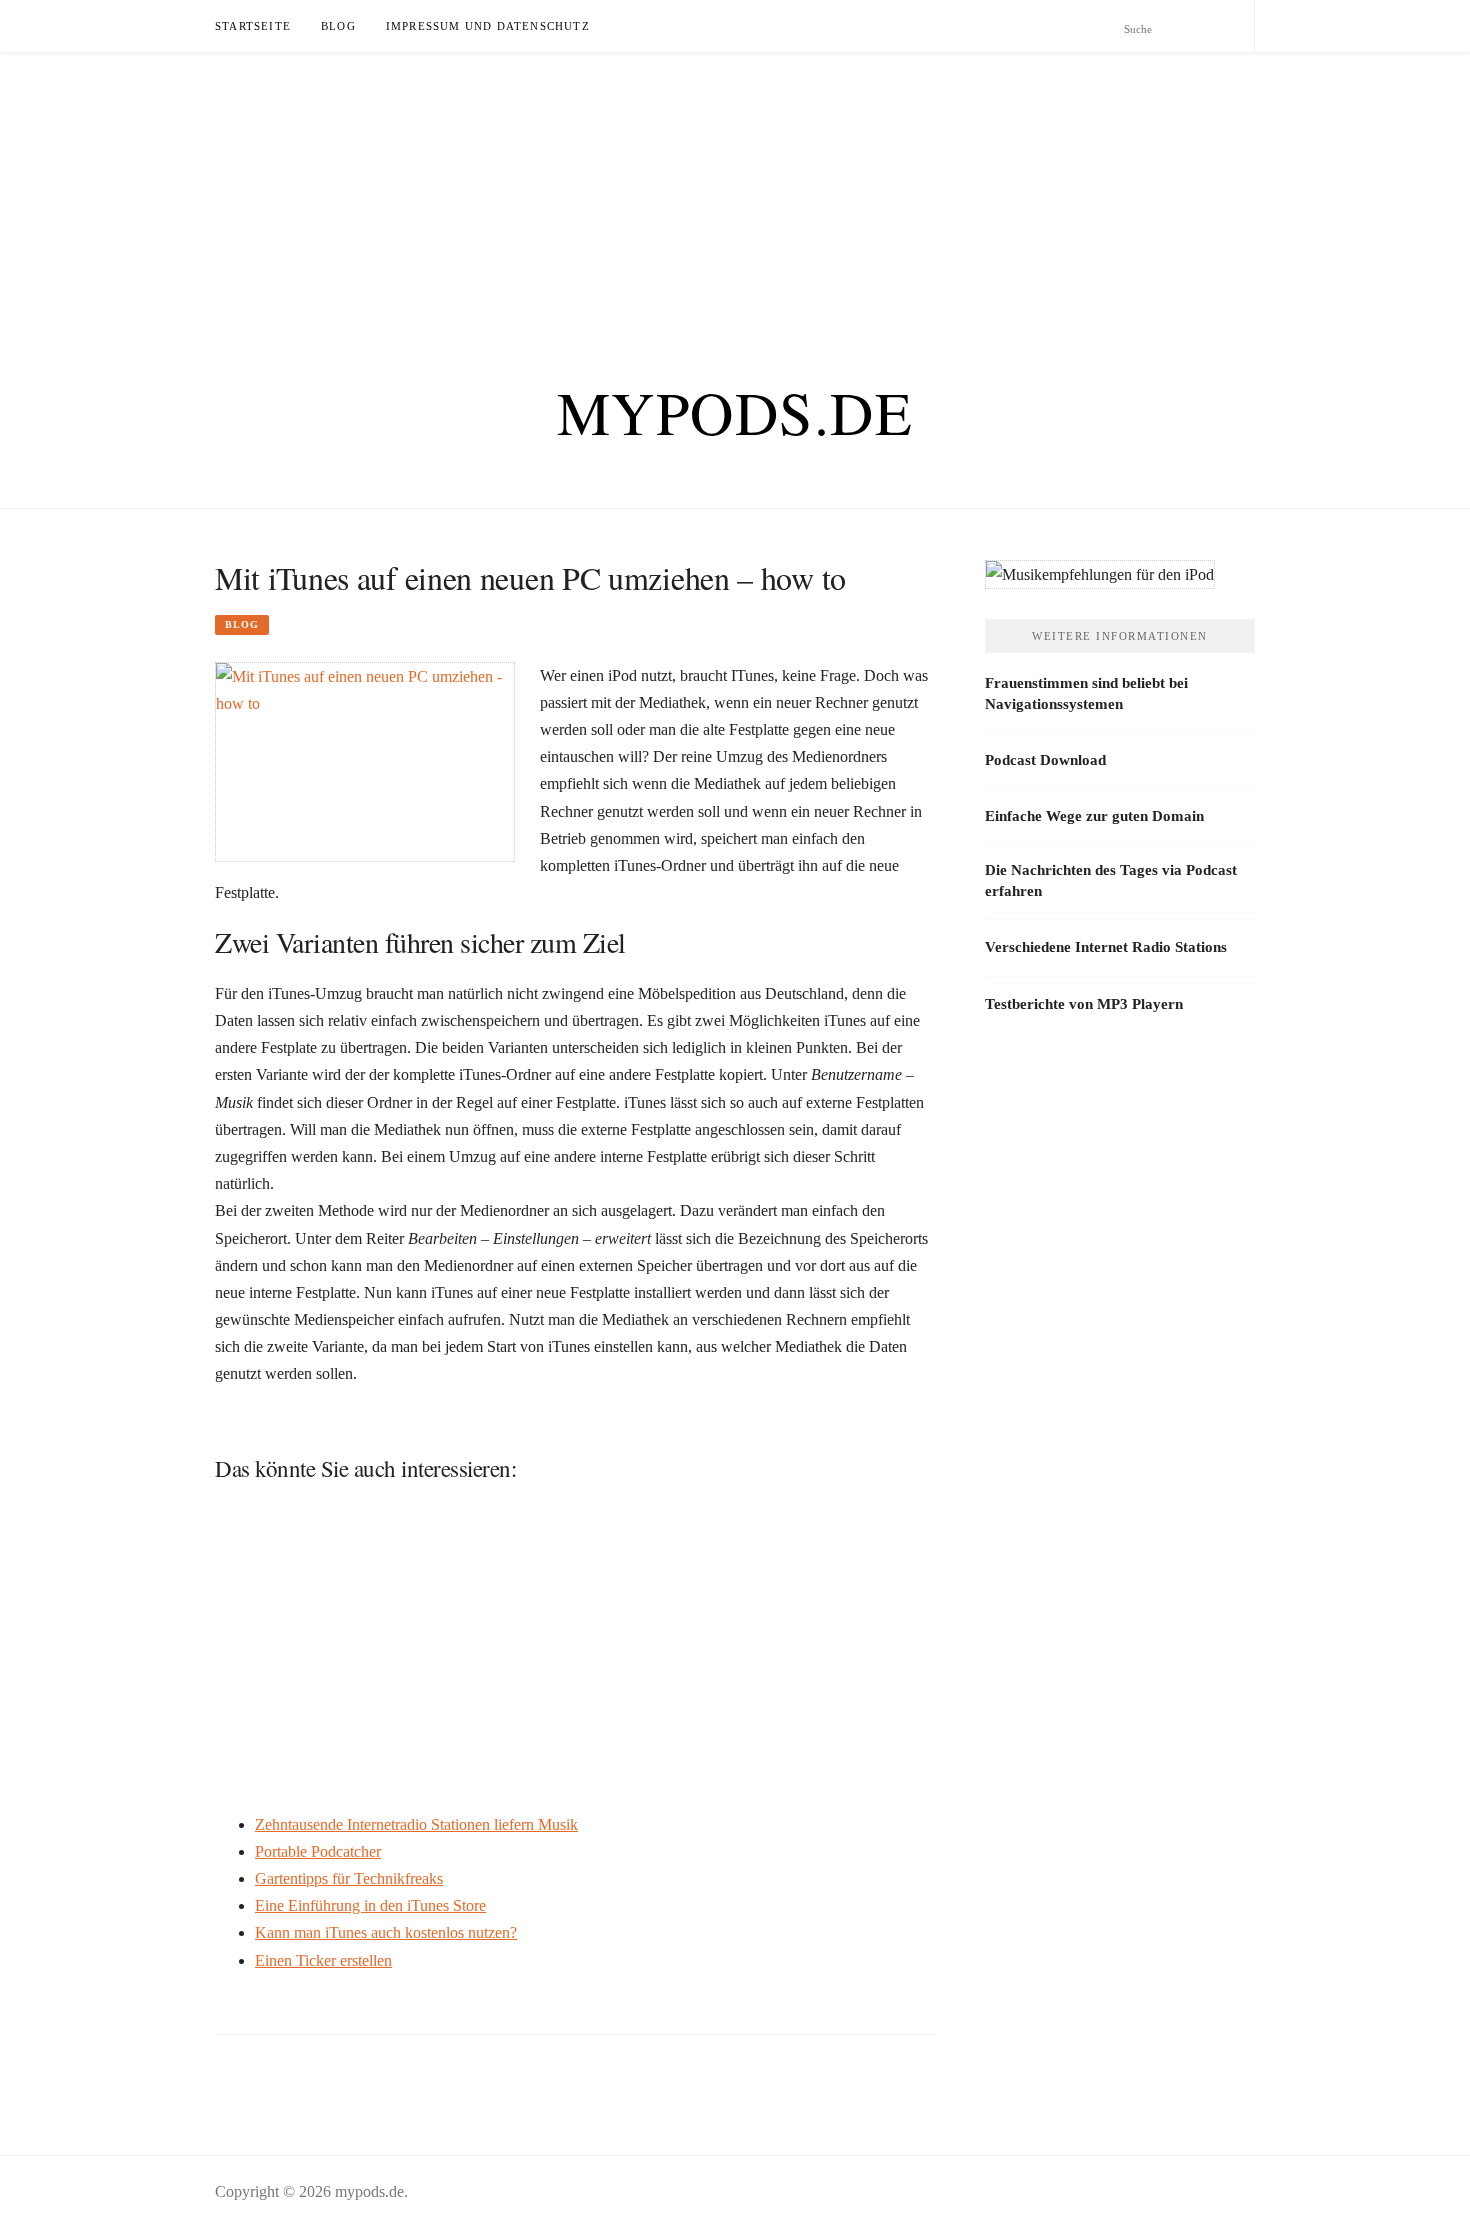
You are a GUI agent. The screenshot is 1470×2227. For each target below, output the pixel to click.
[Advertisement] (600, 192)
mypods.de (735, 412)
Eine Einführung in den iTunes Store (370, 1905)
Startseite (253, 26)
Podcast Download (1045, 760)
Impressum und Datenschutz (488, 26)
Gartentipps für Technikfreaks (349, 1878)
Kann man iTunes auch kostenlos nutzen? (386, 1932)
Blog (338, 26)
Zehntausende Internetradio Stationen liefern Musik (416, 1824)
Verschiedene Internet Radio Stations (1106, 947)
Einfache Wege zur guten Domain (1094, 816)
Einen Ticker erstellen (323, 1960)
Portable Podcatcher (318, 1851)
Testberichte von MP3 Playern (1084, 1004)
